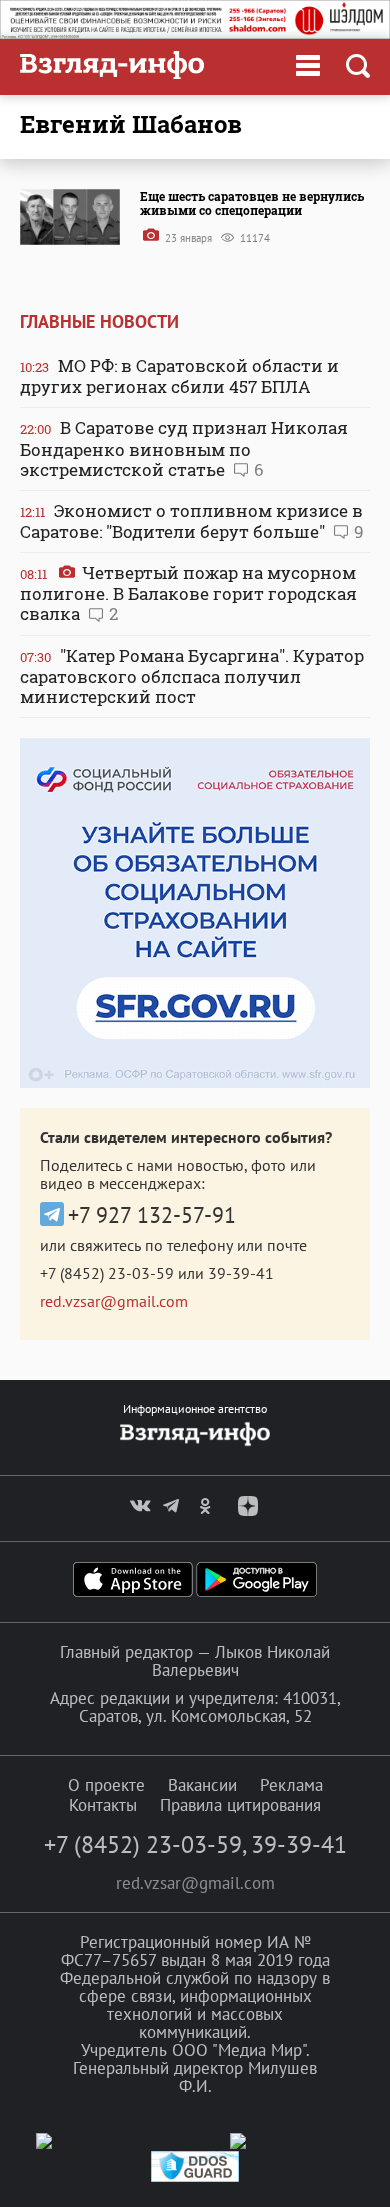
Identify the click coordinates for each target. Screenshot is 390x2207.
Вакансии (202, 1785)
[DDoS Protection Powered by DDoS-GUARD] (195, 2177)
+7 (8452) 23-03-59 (107, 1273)
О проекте (106, 1785)
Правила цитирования (240, 1805)
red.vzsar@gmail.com (114, 1301)
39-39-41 (241, 1273)
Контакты (103, 1805)
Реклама (291, 1785)
